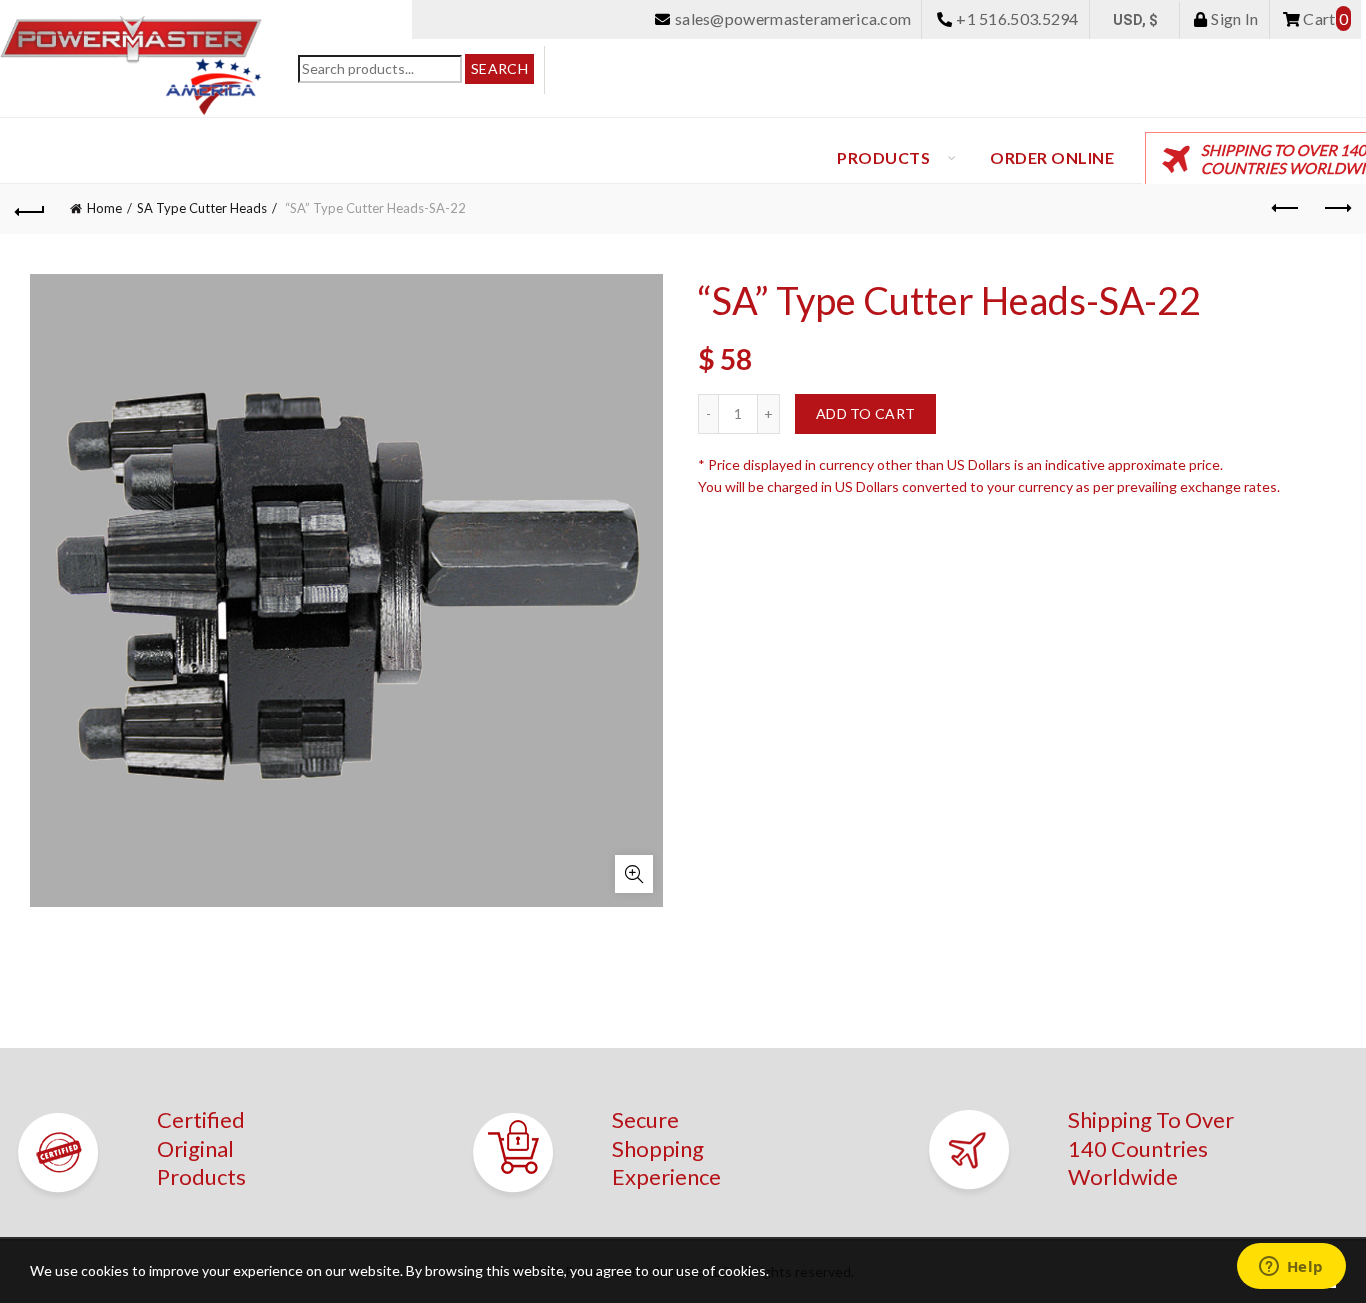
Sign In (1233, 18)
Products (883, 157)
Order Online (1052, 157)
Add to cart (865, 413)
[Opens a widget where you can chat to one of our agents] (1291, 1268)
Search (499, 68)
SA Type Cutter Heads (202, 208)
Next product (1336, 209)
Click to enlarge (634, 874)
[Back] (30, 209)
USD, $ (1136, 20)
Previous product (1286, 209)
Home (104, 208)
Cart (1324, 18)
